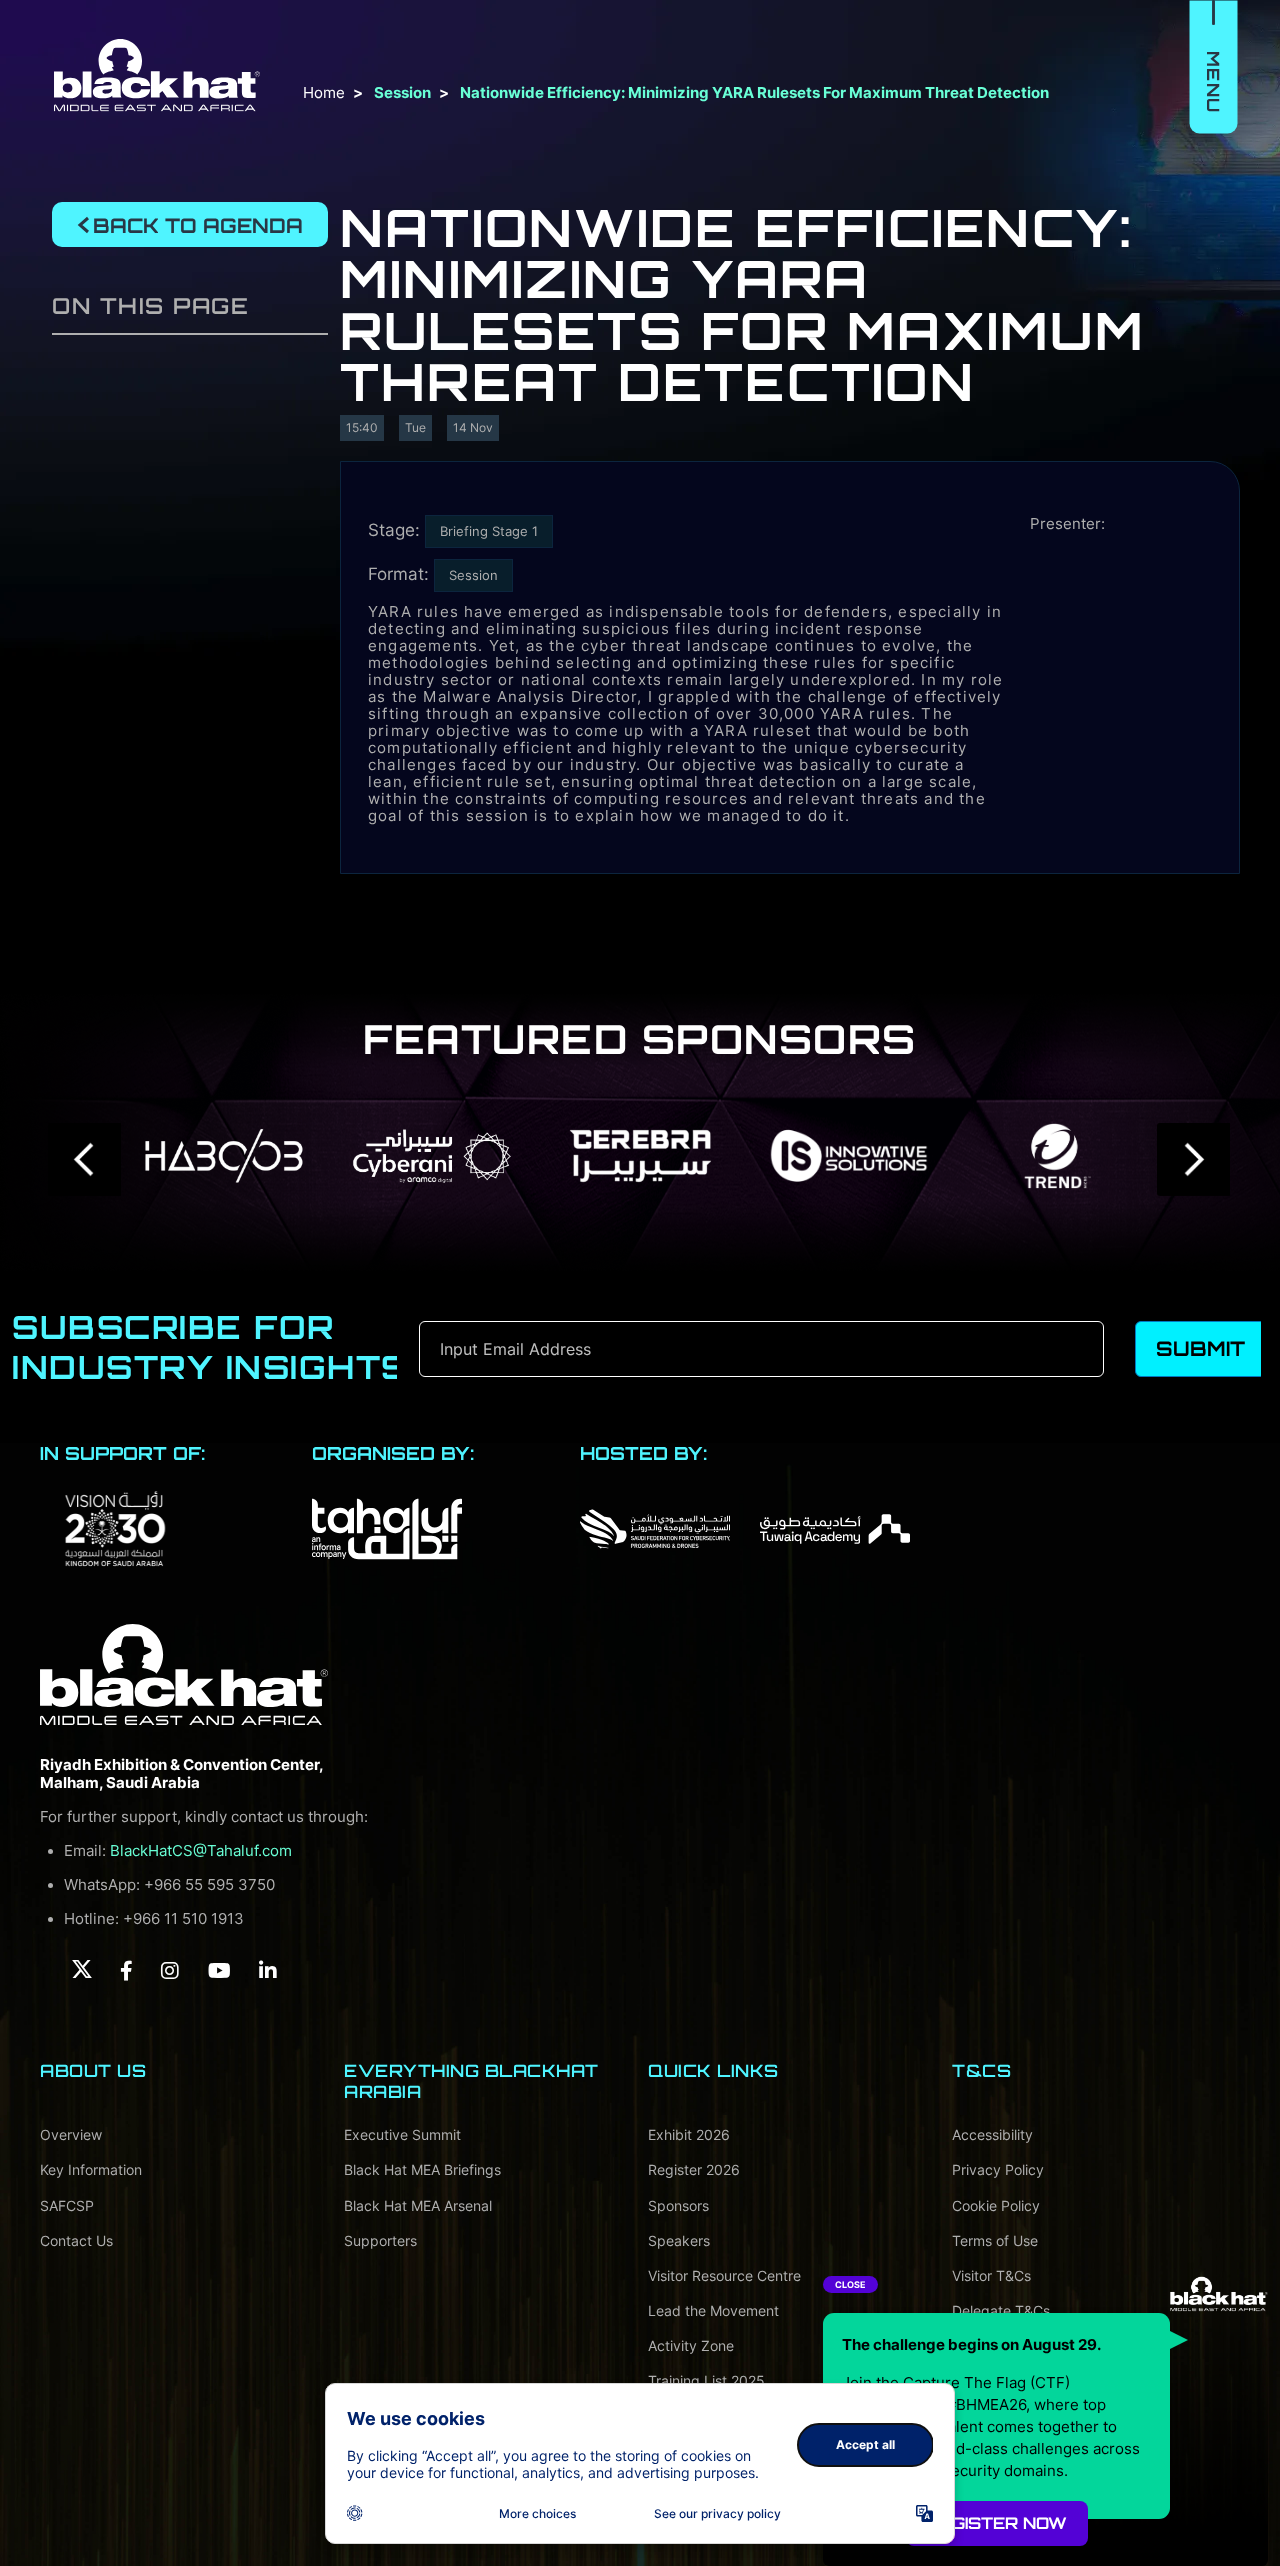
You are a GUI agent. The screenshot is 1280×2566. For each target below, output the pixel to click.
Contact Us (76, 2240)
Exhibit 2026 (689, 2134)
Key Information (91, 2169)
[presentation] (85, 1159)
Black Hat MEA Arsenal (418, 2205)
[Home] (184, 1675)
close (850, 2284)
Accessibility (992, 2134)
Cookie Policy (996, 2205)
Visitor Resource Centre (724, 2275)
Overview (71, 2134)
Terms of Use (995, 2240)
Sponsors (678, 2205)
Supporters (380, 2240)
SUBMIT (1200, 1348)
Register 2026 (694, 2169)
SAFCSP (67, 2205)
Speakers (679, 2240)
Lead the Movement (713, 2310)
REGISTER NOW (997, 2523)
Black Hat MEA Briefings (422, 2169)
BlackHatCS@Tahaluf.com (201, 1851)
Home (324, 92)
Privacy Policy (998, 2169)
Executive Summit (402, 2134)
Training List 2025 (706, 2380)
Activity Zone (691, 2345)
